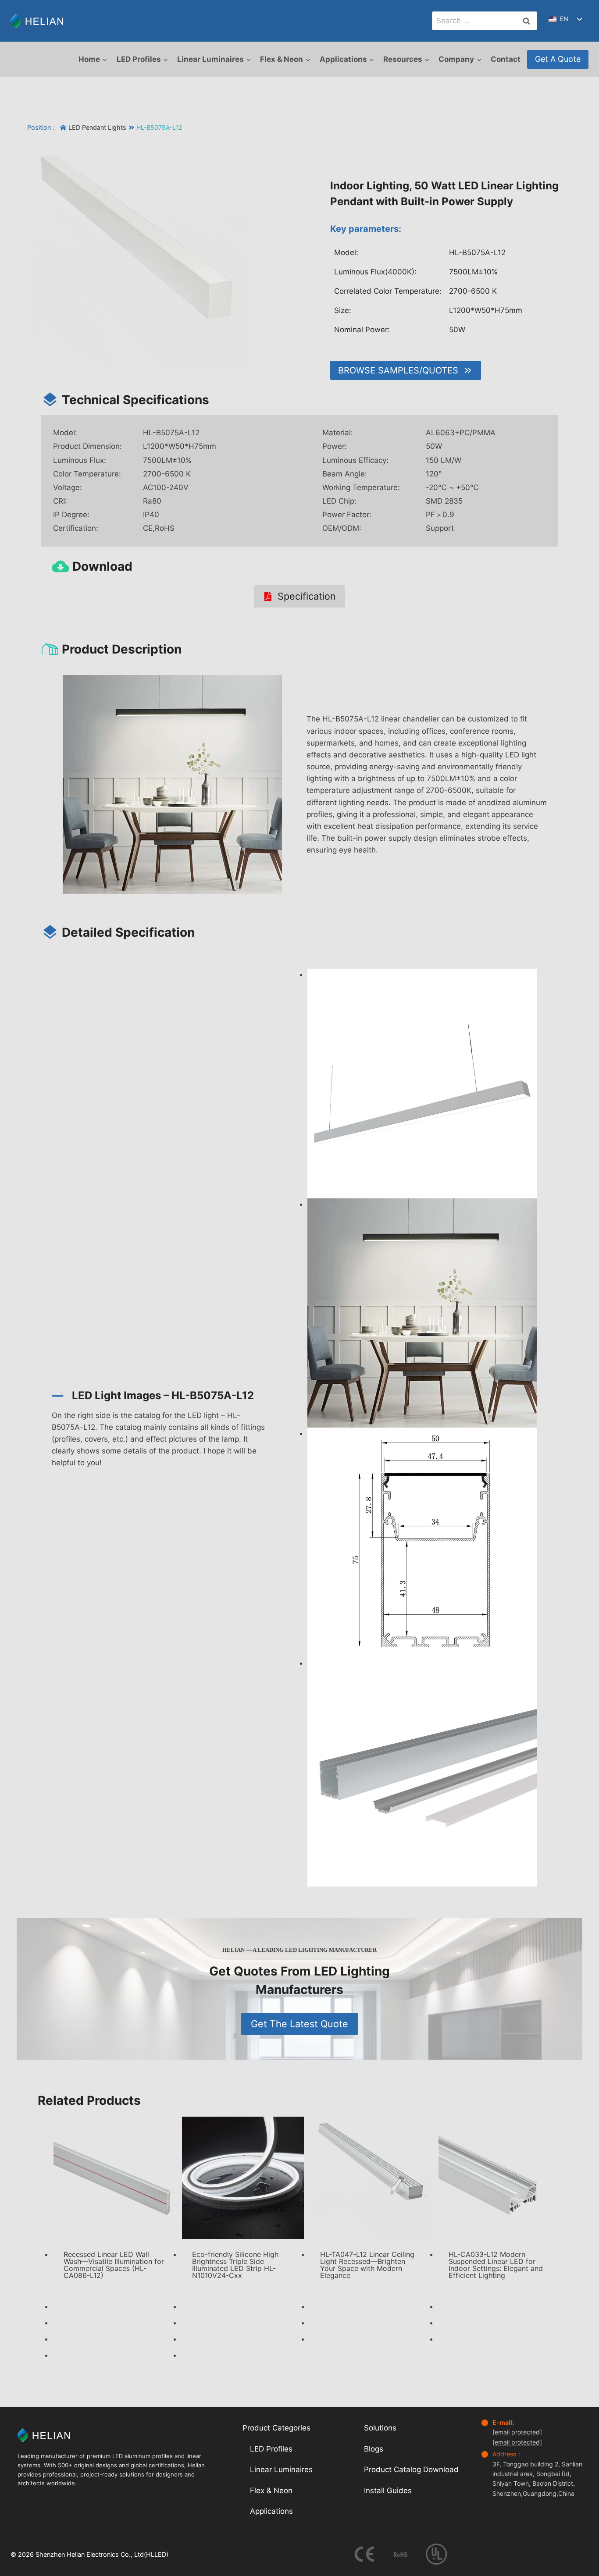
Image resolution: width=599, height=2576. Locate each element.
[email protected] (517, 2432)
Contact (506, 59)
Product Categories (276, 2428)
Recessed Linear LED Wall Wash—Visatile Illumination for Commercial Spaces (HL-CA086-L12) (114, 2265)
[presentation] (115, 2178)
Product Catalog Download (411, 2469)
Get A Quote (558, 59)
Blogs (374, 2448)
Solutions (380, 2428)
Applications (271, 2511)
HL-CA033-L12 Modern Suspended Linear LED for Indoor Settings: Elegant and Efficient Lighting (496, 2265)
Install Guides (388, 2491)
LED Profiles (271, 2448)
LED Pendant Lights (97, 127)
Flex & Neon (271, 2491)
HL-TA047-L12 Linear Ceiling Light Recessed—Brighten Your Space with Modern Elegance (367, 2265)
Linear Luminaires (281, 2469)
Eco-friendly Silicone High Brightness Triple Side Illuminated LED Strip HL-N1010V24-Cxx (235, 2265)
